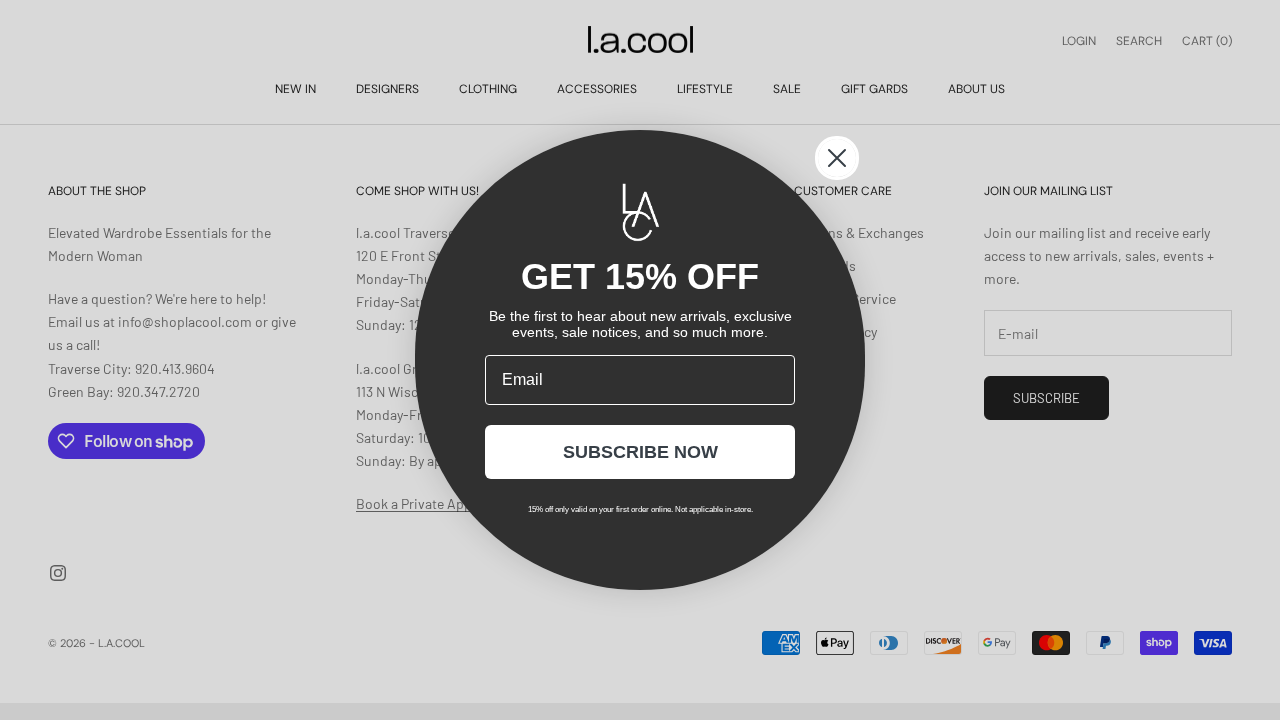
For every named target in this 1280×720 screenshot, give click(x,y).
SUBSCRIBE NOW (640, 452)
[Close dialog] (837, 158)
